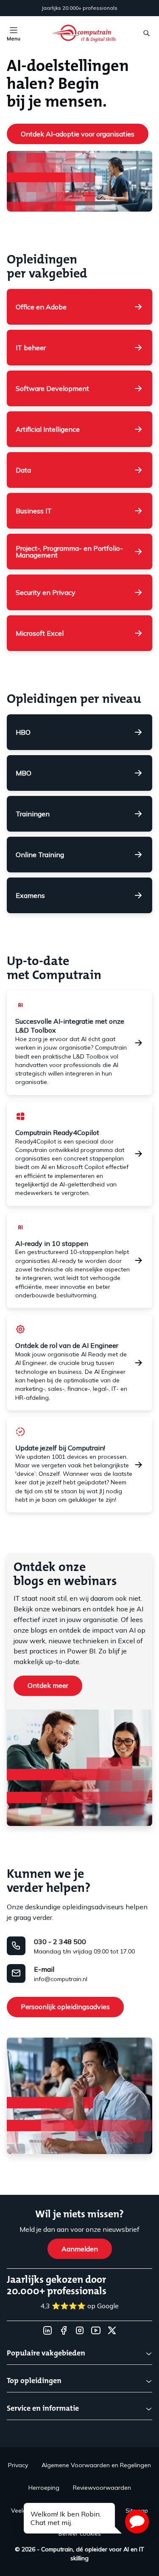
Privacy (18, 2465)
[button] (137, 2522)
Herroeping (44, 2488)
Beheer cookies (80, 2534)
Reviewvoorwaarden (102, 2488)
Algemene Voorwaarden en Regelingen (96, 2465)
